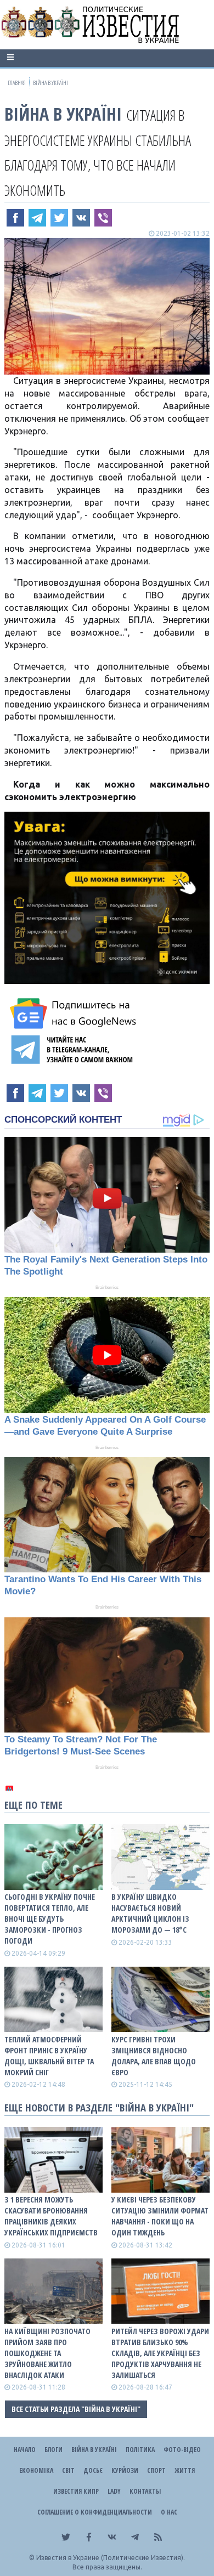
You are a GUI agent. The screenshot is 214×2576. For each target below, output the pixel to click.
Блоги (54, 2450)
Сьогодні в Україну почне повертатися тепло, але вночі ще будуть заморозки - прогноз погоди (50, 1919)
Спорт (156, 2470)
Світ (68, 2470)
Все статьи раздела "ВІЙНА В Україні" (76, 2409)
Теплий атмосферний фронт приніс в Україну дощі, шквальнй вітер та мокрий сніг (49, 2056)
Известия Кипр (76, 2491)
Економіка (36, 2470)
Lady (114, 2491)
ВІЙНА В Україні (63, 114)
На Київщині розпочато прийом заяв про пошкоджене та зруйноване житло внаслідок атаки (47, 2353)
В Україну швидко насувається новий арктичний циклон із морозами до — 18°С (150, 1913)
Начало (25, 2450)
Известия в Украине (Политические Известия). (111, 2558)
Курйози (125, 2470)
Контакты (145, 2491)
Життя (185, 2470)
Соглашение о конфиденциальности (95, 2512)
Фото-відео (182, 2450)
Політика (140, 2450)
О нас (169, 2512)
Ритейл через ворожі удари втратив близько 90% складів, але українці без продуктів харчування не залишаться (160, 2353)
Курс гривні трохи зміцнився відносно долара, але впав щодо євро (154, 2056)
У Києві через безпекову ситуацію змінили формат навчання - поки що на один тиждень (160, 2216)
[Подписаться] (75, 1014)
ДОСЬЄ (93, 2470)
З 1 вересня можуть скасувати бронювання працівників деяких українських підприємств (51, 2216)
